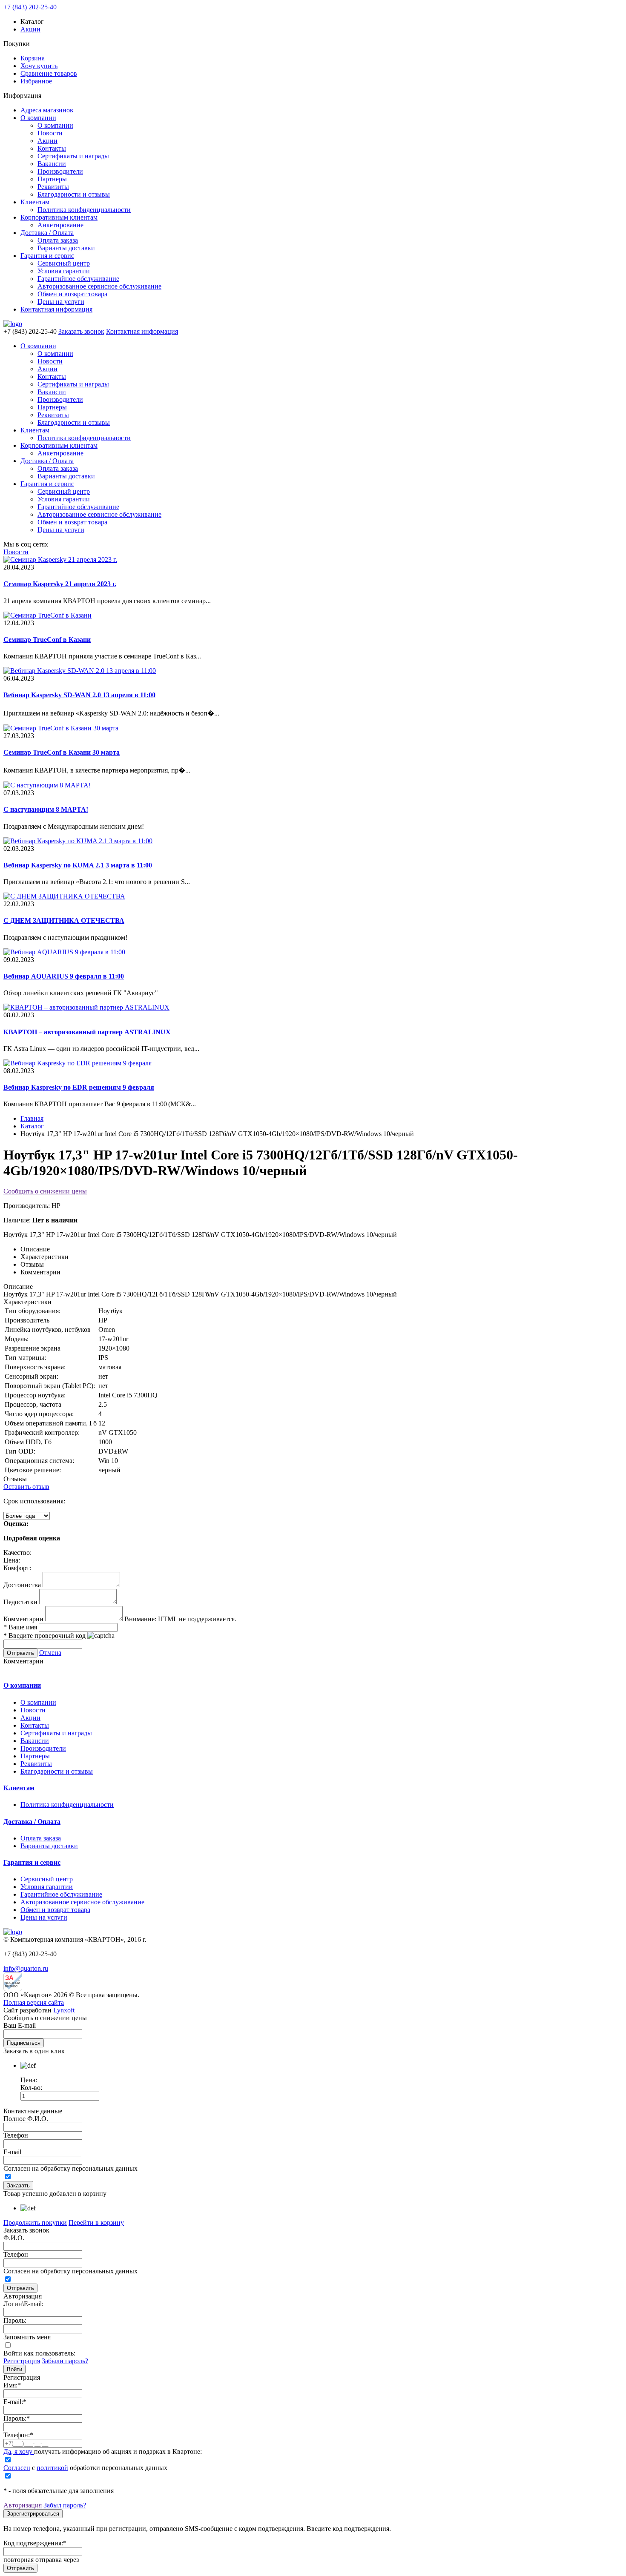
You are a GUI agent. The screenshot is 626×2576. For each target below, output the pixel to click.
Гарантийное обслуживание (78, 279)
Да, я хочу (19, 2451)
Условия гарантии (64, 271)
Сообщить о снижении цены (45, 1191)
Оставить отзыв (26, 1487)
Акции (30, 29)
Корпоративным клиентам (59, 217)
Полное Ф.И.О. (26, 2119)
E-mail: (15, 2402)
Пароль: (15, 2320)
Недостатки (20, 1602)
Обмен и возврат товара (72, 294)
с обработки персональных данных (85, 2468)
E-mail (12, 2152)
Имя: (12, 2385)
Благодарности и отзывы (74, 194)
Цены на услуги (61, 302)
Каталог (32, 1126)
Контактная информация (56, 309)
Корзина (33, 58)
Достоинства (22, 1585)
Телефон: (18, 2435)
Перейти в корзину (96, 2223)
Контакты (52, 148)
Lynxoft (64, 2010)
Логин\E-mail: (23, 2304)
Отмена (50, 1653)
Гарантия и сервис (47, 256)
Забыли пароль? (65, 2361)
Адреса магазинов (47, 110)
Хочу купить (39, 66)
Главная (32, 1118)
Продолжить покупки (35, 2223)
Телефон (16, 2135)
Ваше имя (20, 1627)
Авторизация (23, 2505)
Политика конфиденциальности (84, 210)
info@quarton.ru (26, 1968)
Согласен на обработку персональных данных (70, 2168)
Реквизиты (53, 187)
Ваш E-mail (20, 2025)
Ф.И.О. (14, 2238)
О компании (38, 118)
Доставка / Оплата (47, 233)
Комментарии (23, 1619)
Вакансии (52, 164)
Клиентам (35, 202)
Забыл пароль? (65, 2505)
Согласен (17, 2468)
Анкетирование (60, 225)
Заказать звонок (81, 331)
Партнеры (52, 179)
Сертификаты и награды (73, 156)
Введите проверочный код (45, 1636)
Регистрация (22, 2361)
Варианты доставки (66, 248)
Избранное (36, 81)
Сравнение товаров (49, 73)
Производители (60, 171)
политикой (52, 2468)
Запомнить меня (27, 2337)
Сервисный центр (64, 263)
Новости (50, 133)
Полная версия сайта (34, 2002)
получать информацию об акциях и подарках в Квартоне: (103, 2451)
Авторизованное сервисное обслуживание (99, 286)
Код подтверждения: (35, 2543)
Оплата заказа (58, 240)
